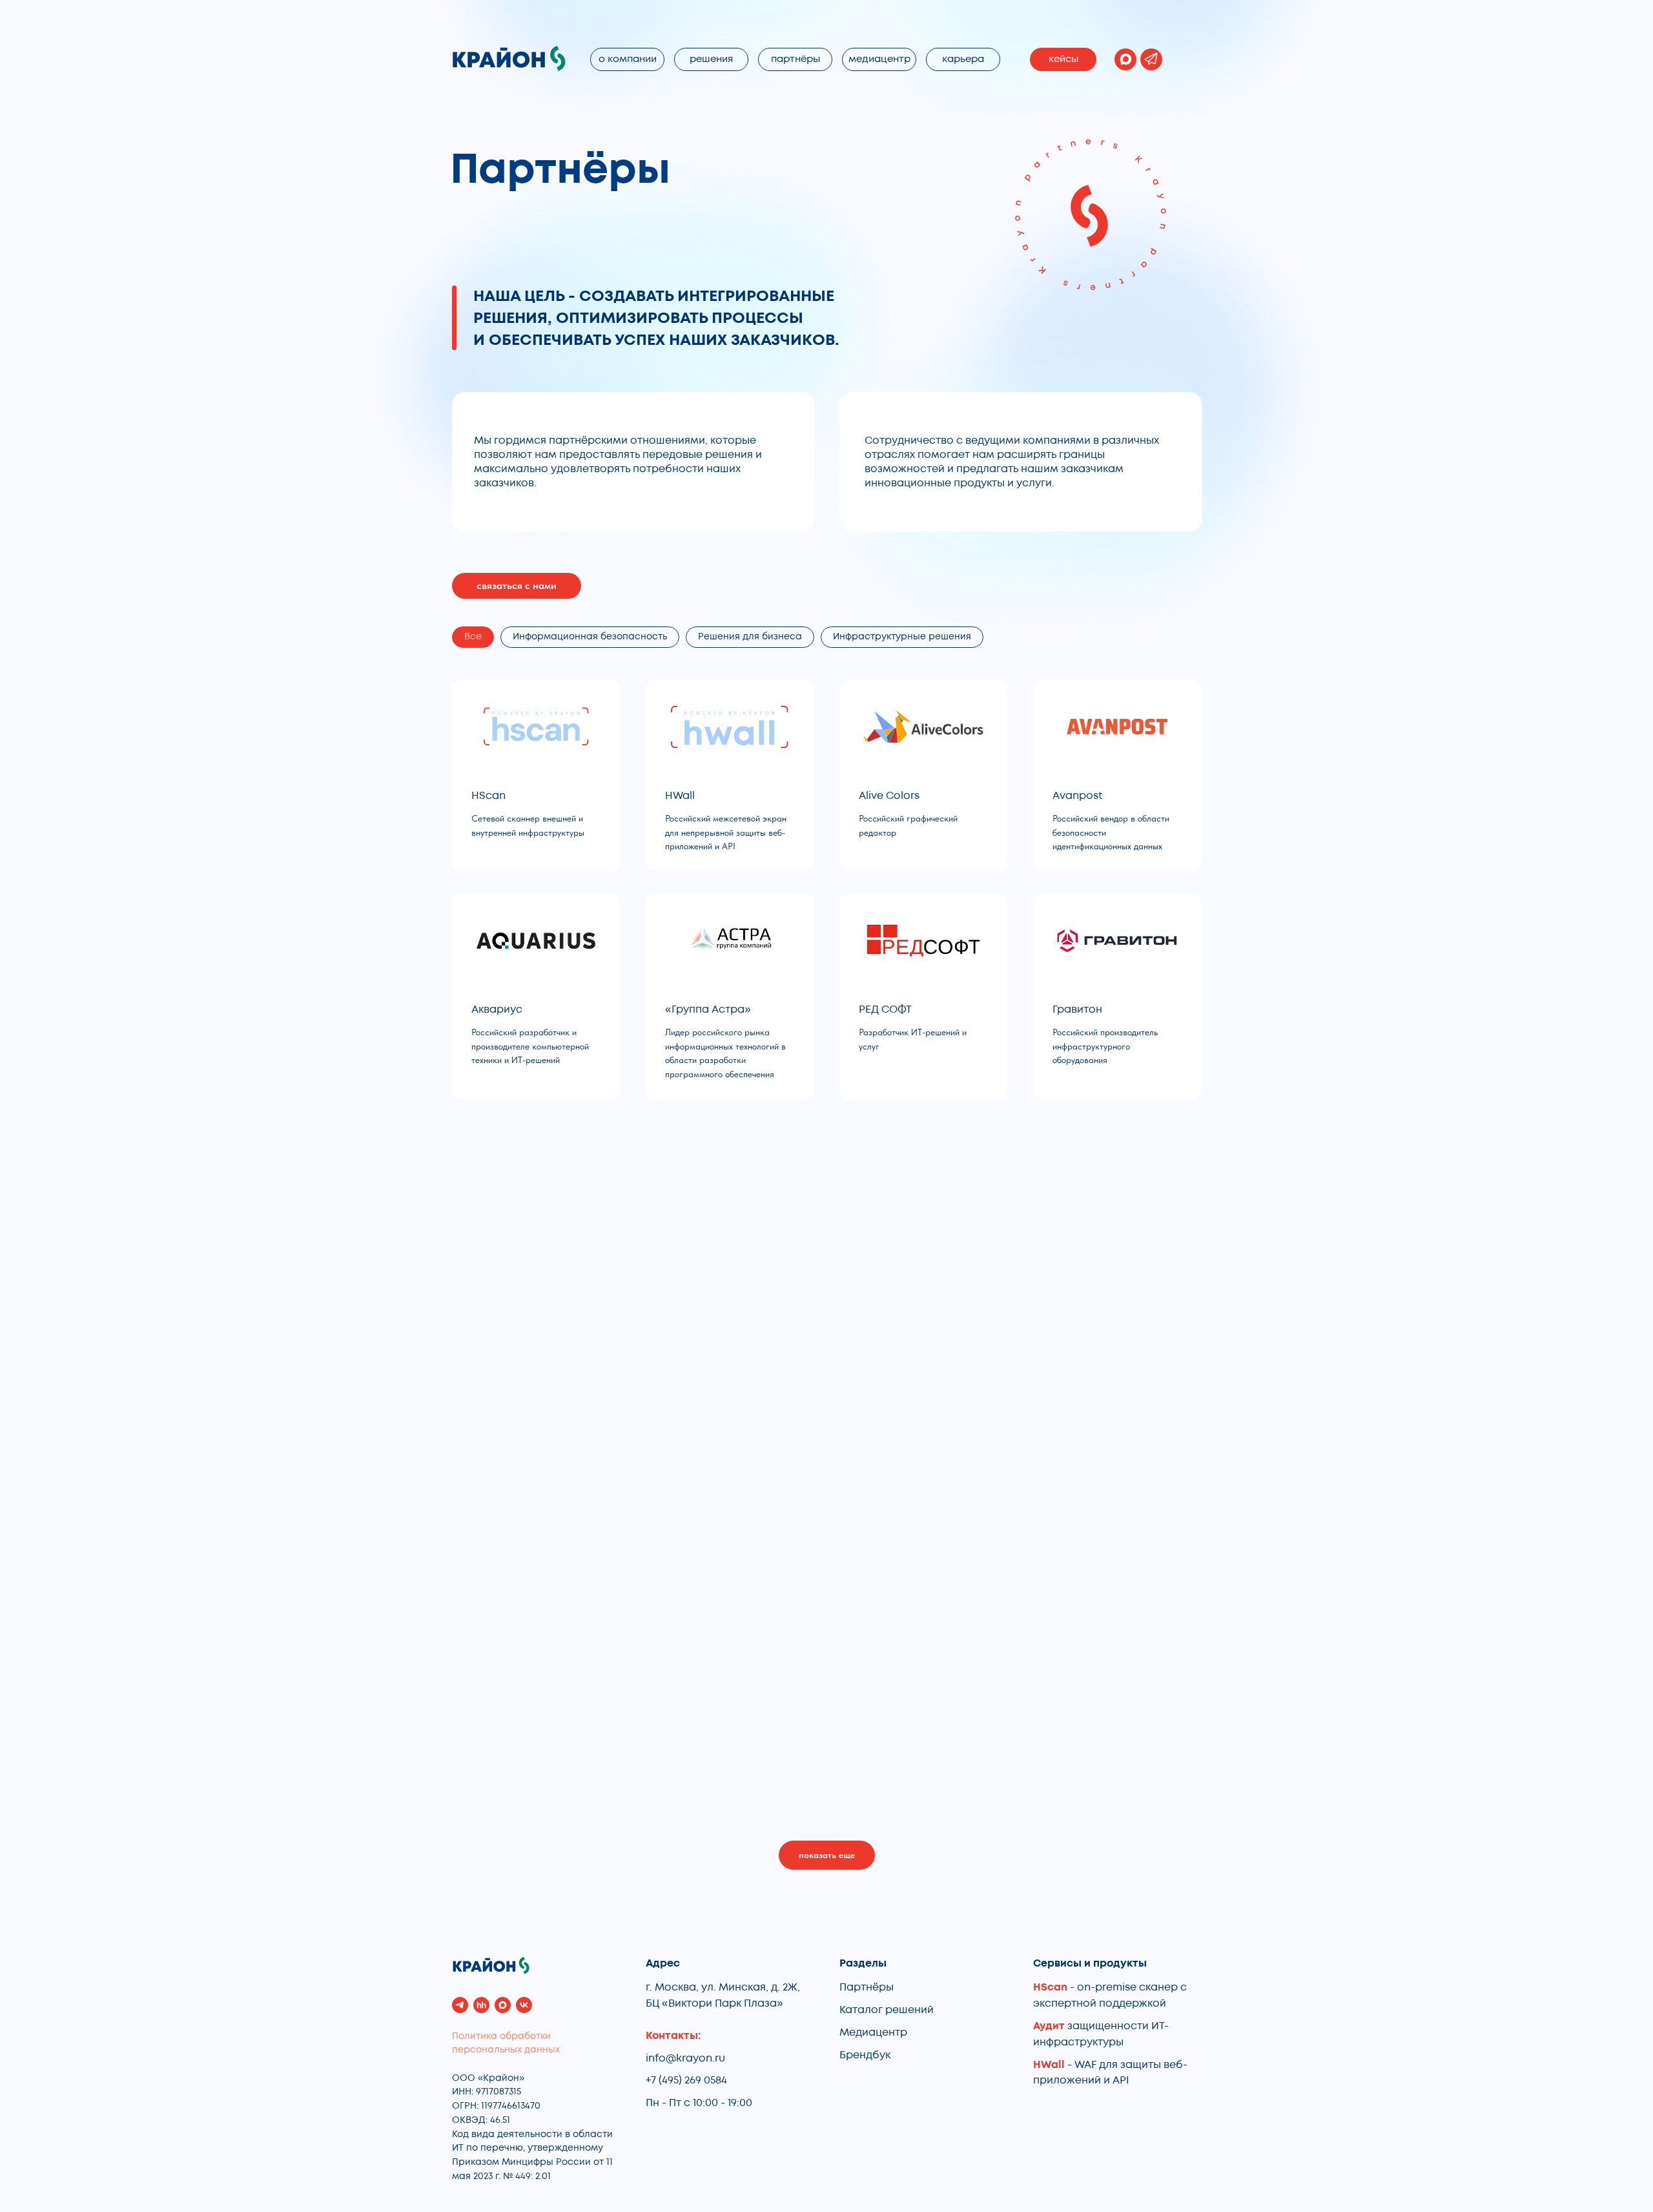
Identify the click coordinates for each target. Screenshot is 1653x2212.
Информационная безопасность (590, 636)
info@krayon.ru (685, 2058)
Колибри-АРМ (702, 1173)
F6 (864, 1387)
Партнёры (867, 1987)
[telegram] (460, 2005)
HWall (680, 796)
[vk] (524, 2005)
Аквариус (497, 1009)
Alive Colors (889, 796)
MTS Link (687, 1628)
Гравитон (1077, 1009)
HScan (488, 796)
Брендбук (865, 2055)
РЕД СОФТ (885, 1009)
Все (473, 636)
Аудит (1050, 2026)
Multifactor (888, 1628)
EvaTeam (1076, 1387)
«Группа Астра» (708, 1009)
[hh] (481, 2005)
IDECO (488, 1387)
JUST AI (490, 1628)
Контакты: (673, 2036)
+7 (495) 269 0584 (686, 2080)
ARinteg (879, 1173)
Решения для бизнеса (750, 636)
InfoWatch (692, 1387)
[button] (517, 586)
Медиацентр (873, 2032)
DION (1066, 1173)
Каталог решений (887, 2010)
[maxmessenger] (503, 2005)
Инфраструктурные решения (902, 636)
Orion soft (1078, 1628)
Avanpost (1077, 796)
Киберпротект (509, 1173)
